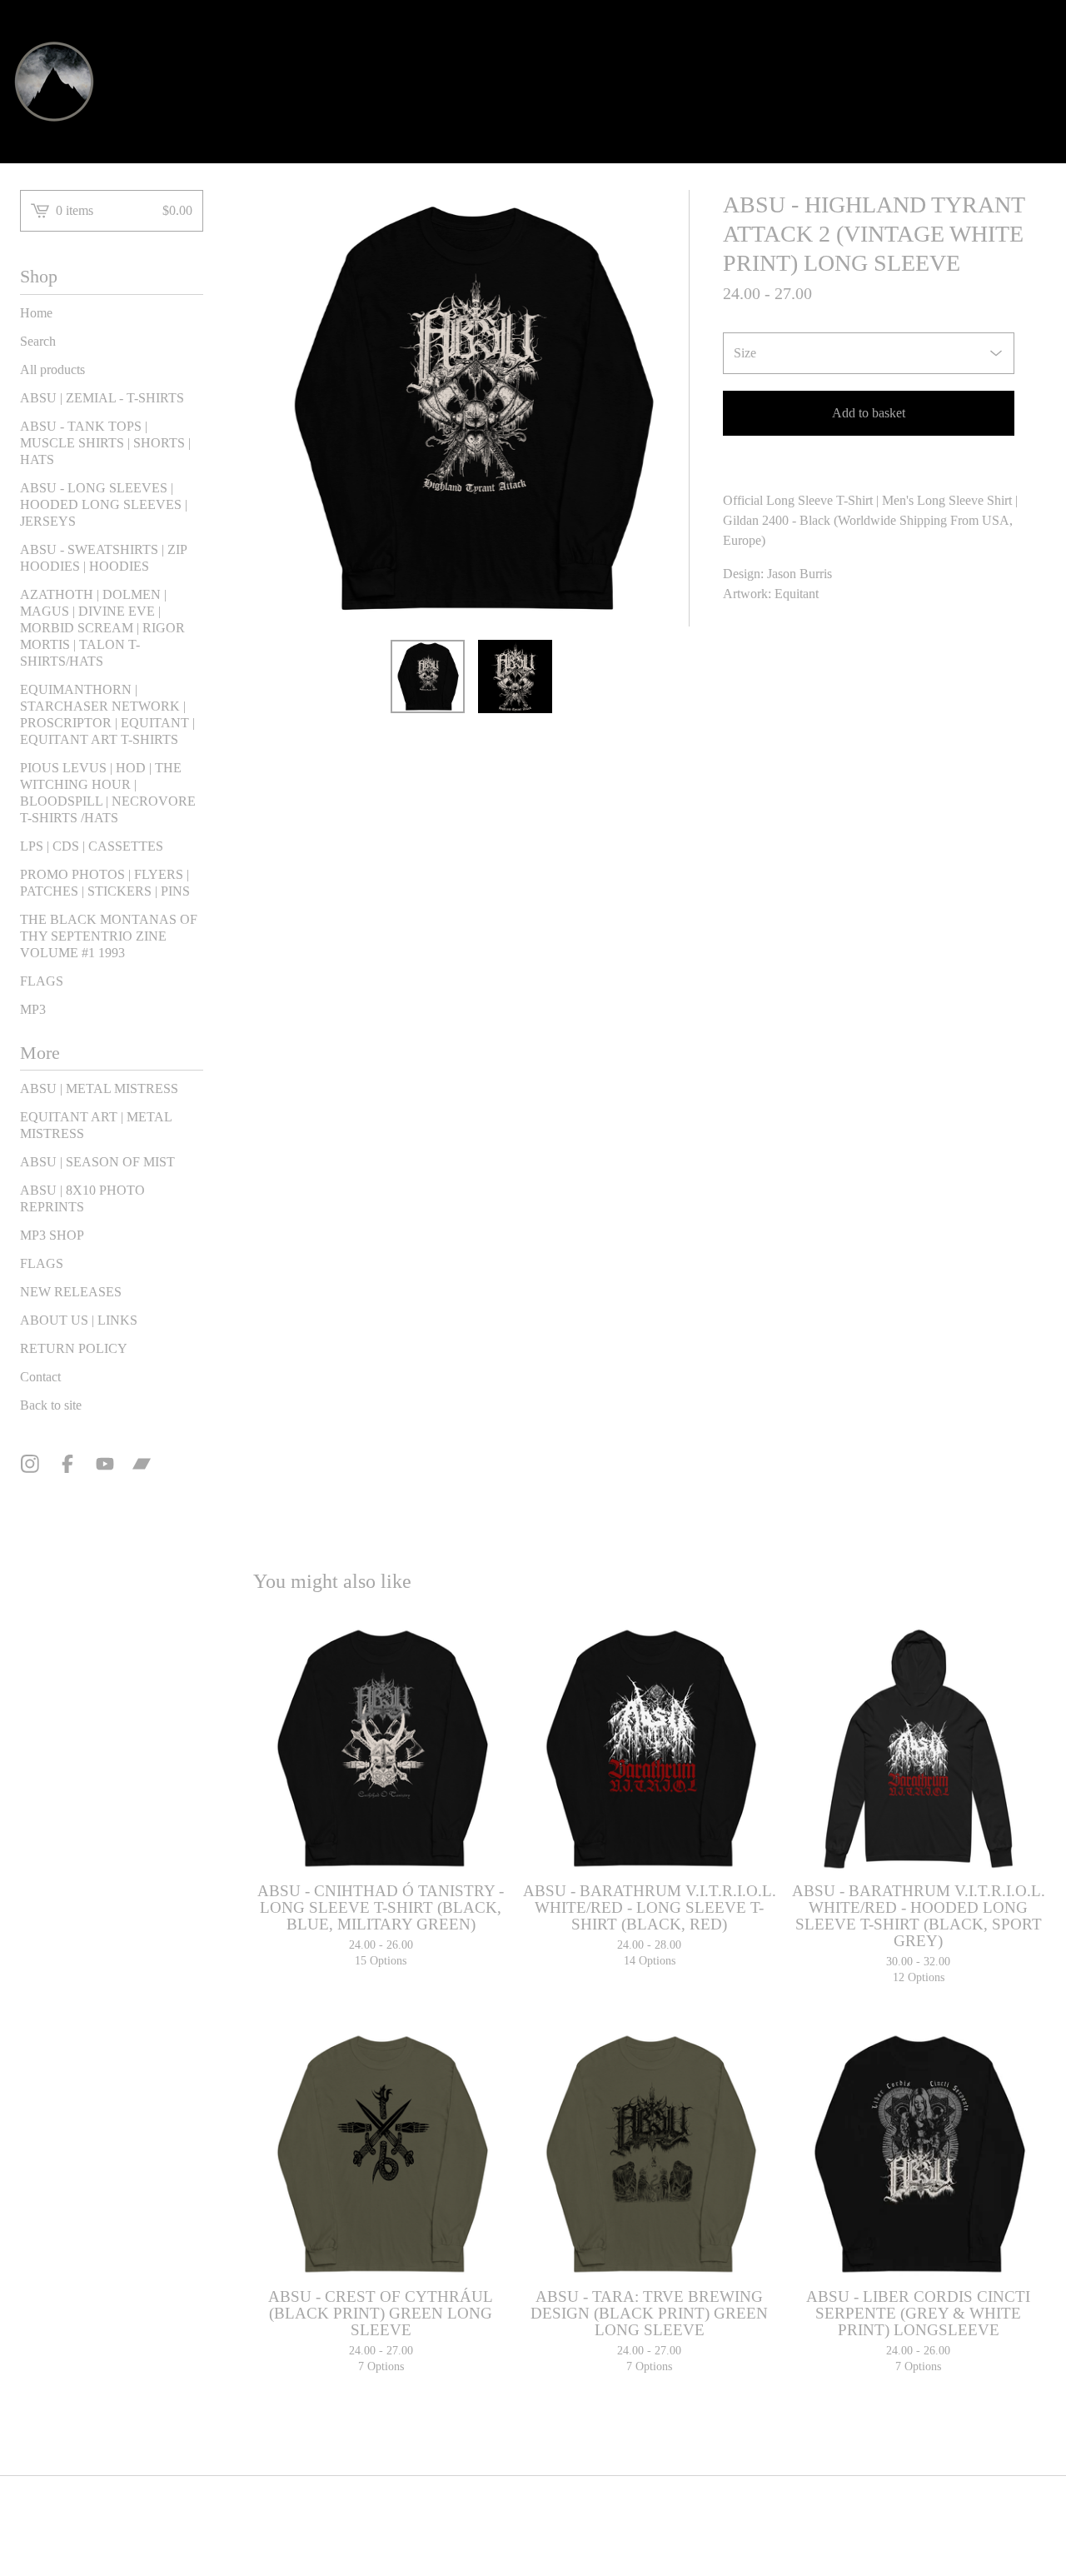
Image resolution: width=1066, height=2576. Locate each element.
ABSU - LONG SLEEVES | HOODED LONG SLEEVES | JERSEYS (104, 504)
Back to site (51, 1405)
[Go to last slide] (276, 408)
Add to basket (869, 413)
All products (52, 369)
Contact (40, 1377)
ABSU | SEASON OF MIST (97, 1162)
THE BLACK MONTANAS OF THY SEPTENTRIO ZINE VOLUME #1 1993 (109, 936)
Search (38, 341)
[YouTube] (105, 1464)
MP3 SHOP (52, 1235)
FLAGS (42, 981)
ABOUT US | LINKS (79, 1320)
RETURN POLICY (74, 1348)
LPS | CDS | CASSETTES (92, 846)
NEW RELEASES (71, 1292)
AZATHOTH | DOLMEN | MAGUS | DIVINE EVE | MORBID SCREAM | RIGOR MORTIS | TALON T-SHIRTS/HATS (102, 628)
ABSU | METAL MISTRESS (99, 1088)
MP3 (33, 1009)
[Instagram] (30, 1464)
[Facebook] (67, 1464)
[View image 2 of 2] (515, 677)
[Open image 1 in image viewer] (471, 408)
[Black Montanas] (54, 82)
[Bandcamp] (142, 1464)
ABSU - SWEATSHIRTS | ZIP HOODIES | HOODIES (103, 558)
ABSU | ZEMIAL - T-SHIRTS (102, 398)
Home (36, 313)
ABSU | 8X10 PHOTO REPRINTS (82, 1198)
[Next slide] (666, 408)
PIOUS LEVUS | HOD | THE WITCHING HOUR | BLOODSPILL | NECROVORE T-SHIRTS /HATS (108, 793)
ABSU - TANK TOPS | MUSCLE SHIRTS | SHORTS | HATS (105, 443)
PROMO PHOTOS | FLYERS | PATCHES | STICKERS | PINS (105, 883)
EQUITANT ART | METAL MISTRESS (96, 1125)
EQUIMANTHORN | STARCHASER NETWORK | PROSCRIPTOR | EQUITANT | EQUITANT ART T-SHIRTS (107, 714)
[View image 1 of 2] (428, 677)
